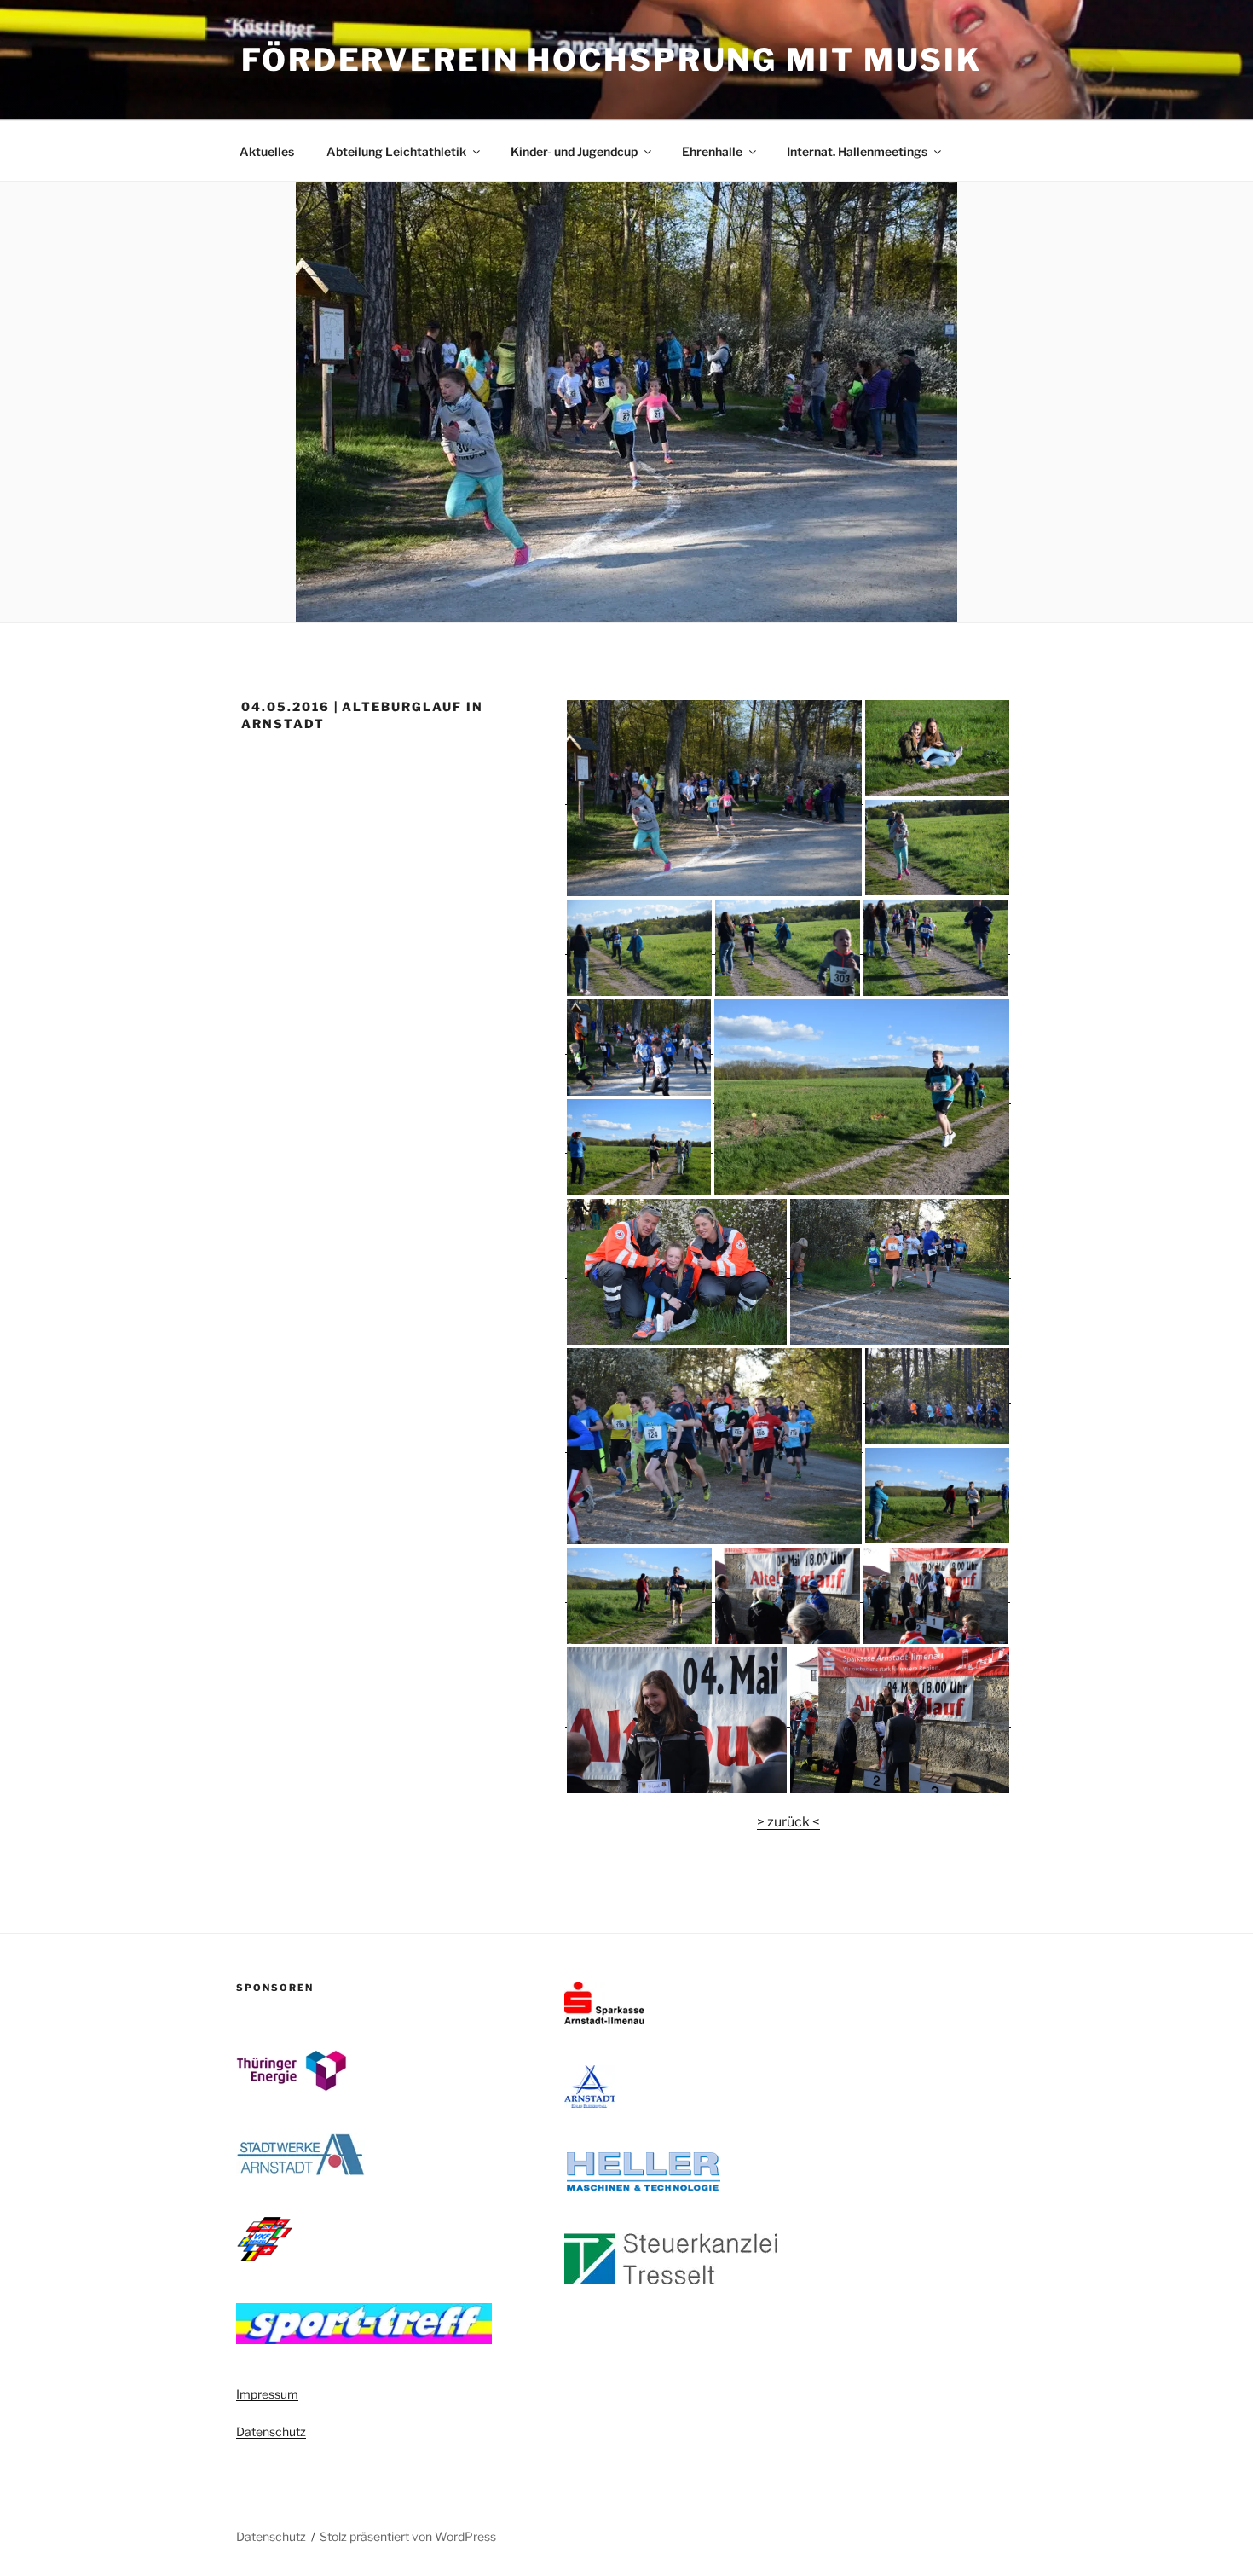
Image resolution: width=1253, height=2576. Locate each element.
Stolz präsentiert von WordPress (408, 2536)
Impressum (267, 2394)
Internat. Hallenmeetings (857, 151)
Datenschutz (271, 2431)
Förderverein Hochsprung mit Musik (612, 60)
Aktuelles (267, 151)
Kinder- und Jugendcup (574, 151)
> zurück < (788, 1822)
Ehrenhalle (712, 151)
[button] (714, 798)
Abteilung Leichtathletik (396, 151)
